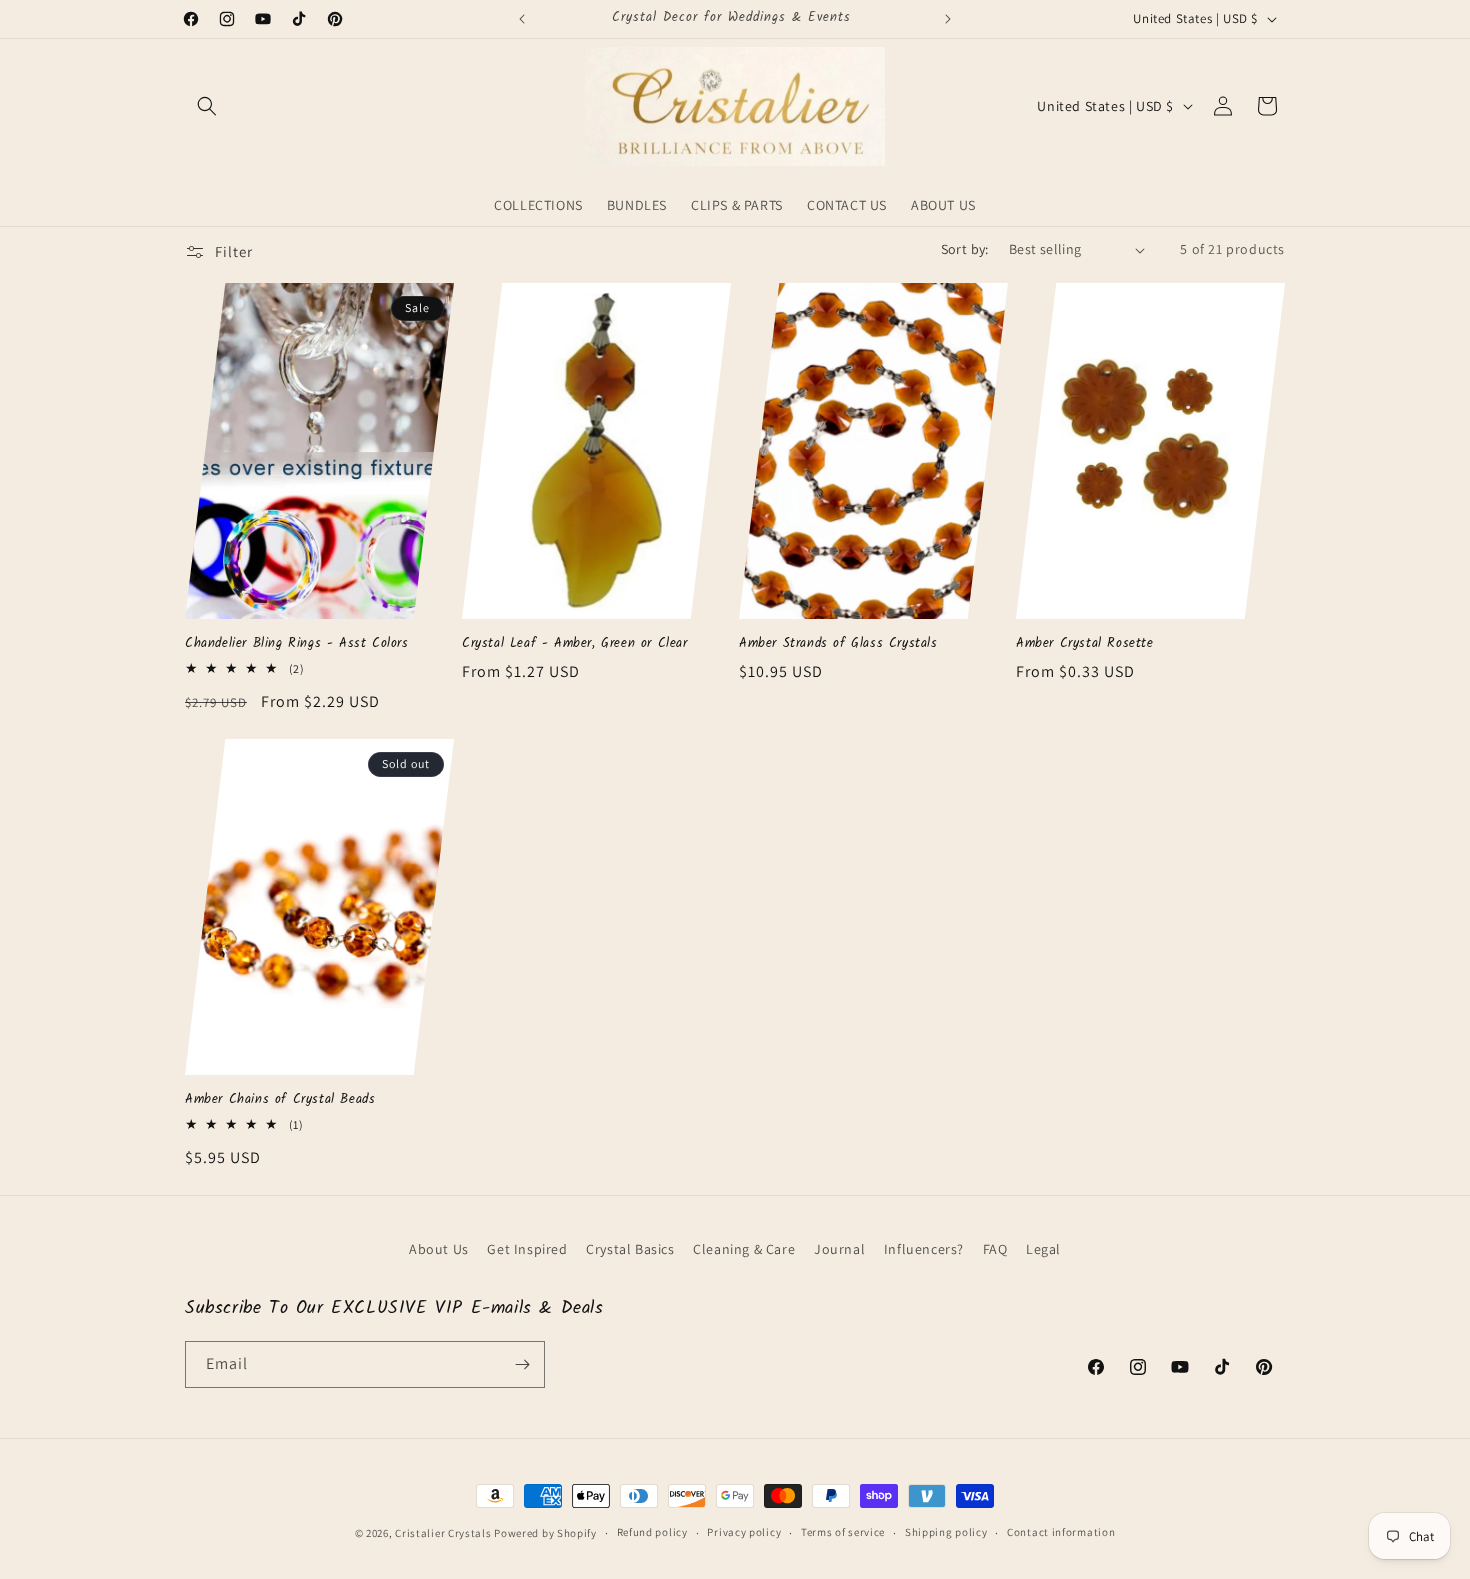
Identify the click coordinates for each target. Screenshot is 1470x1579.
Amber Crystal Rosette (1085, 644)
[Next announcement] (948, 19)
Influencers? (924, 1249)
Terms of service (843, 1532)
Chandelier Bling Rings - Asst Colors (297, 644)
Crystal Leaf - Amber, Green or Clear (575, 644)
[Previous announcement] (522, 19)
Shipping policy (946, 1532)
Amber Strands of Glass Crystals (838, 644)
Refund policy (652, 1532)
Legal (1043, 1249)
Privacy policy (744, 1532)
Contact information (1061, 1532)
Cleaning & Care (744, 1249)
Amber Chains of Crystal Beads (280, 1100)
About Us (439, 1249)
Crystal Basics (630, 1249)
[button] (207, 106)
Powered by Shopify (545, 1533)
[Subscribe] (522, 1364)
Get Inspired (527, 1249)
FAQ (995, 1249)
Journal (839, 1249)
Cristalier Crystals (443, 1533)
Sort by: (965, 249)
